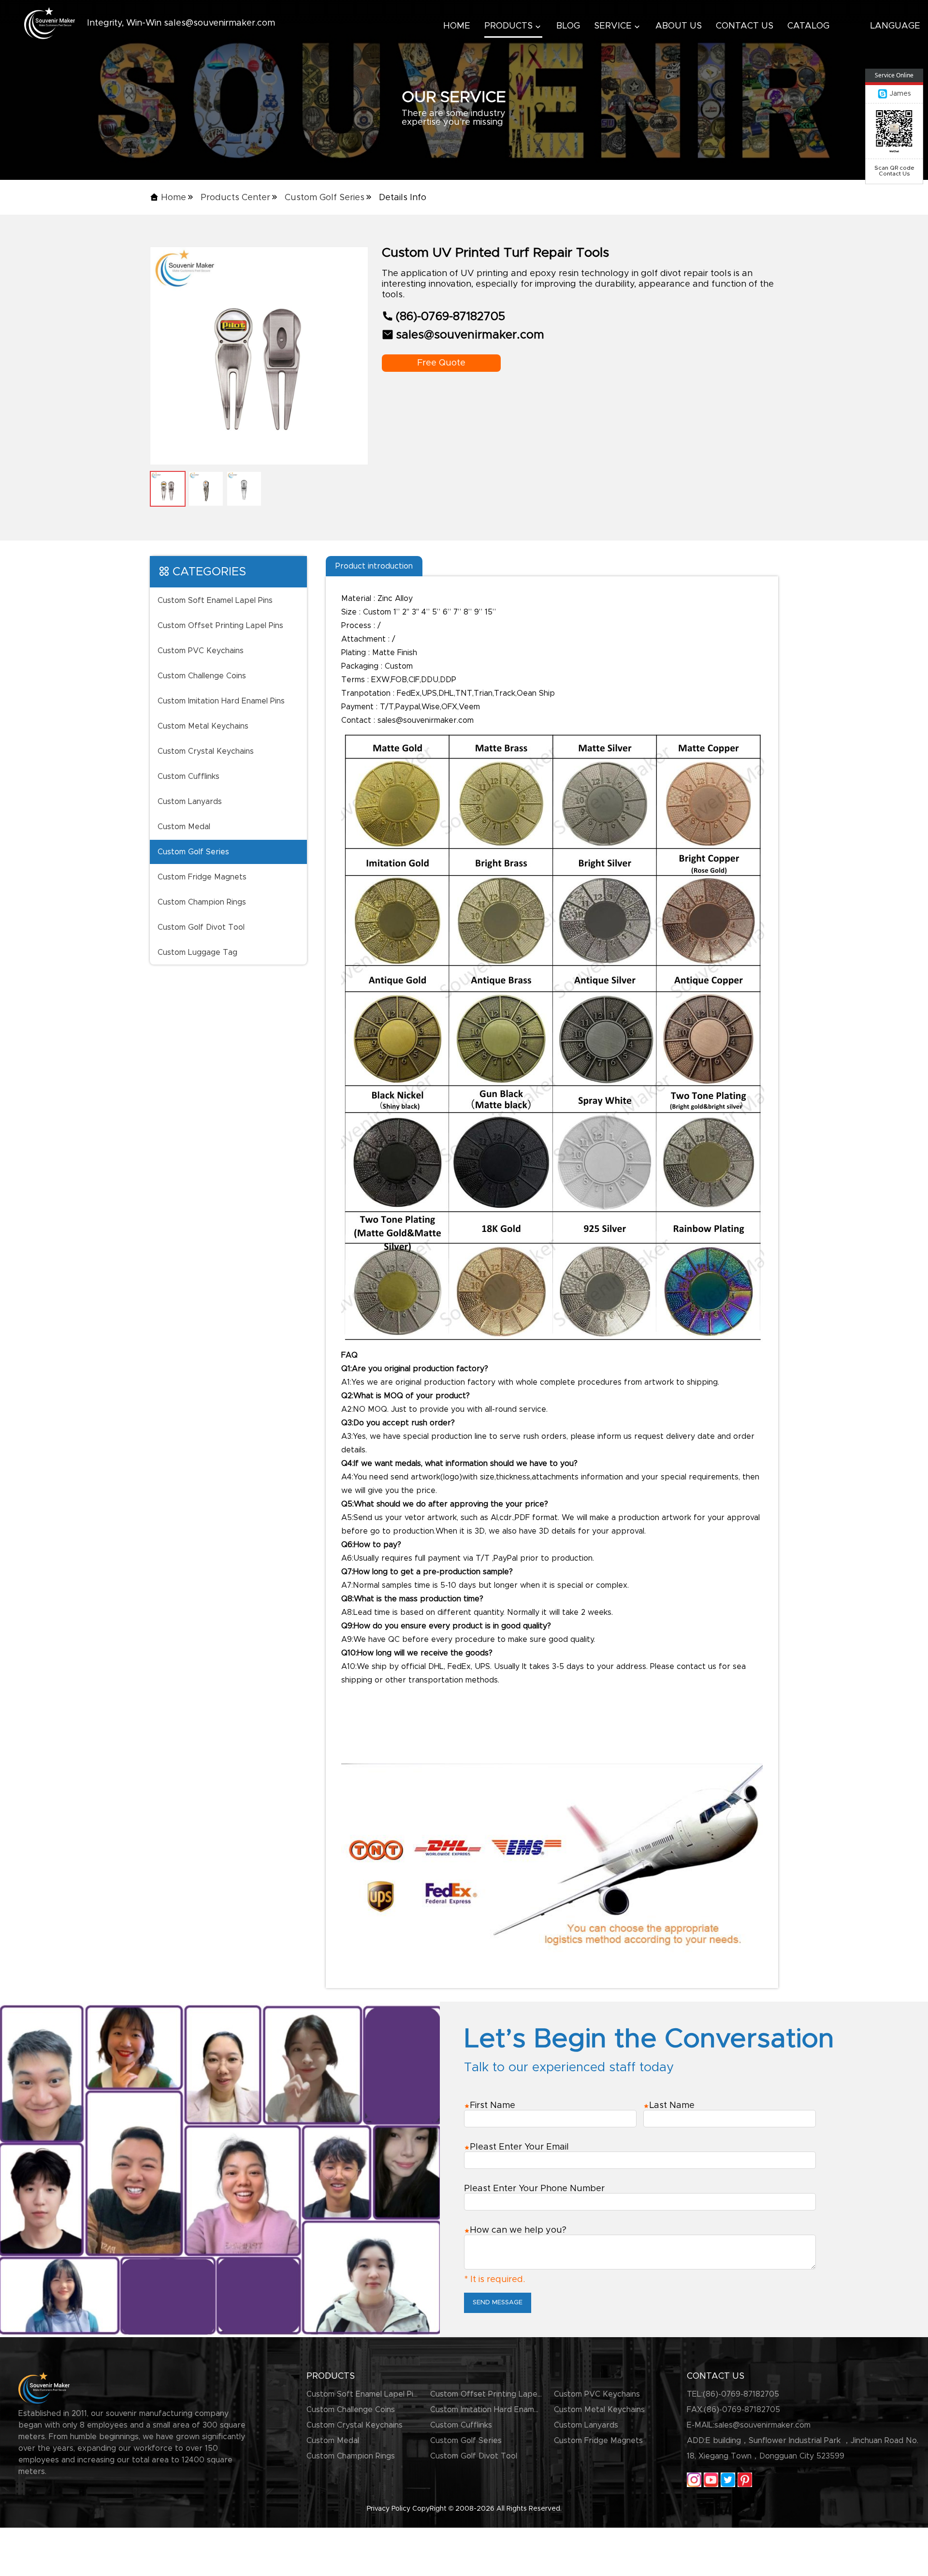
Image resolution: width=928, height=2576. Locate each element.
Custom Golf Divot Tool (201, 927)
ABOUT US (679, 26)
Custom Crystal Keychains (206, 751)
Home (174, 198)
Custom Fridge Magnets (202, 877)
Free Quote (441, 363)
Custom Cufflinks (188, 776)
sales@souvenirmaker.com (762, 2425)
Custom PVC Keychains (201, 651)
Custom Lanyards (190, 802)
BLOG (568, 26)
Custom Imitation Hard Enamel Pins (221, 701)
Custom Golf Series (325, 198)
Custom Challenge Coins (202, 676)
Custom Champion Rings (202, 902)
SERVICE (613, 26)
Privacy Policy (389, 2509)
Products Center (235, 198)
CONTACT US (745, 26)
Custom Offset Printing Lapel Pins (220, 626)
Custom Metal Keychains (203, 726)
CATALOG (808, 26)
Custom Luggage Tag (197, 952)
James (900, 94)
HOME (457, 26)
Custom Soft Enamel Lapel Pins (215, 600)
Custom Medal (184, 827)
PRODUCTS (508, 26)
